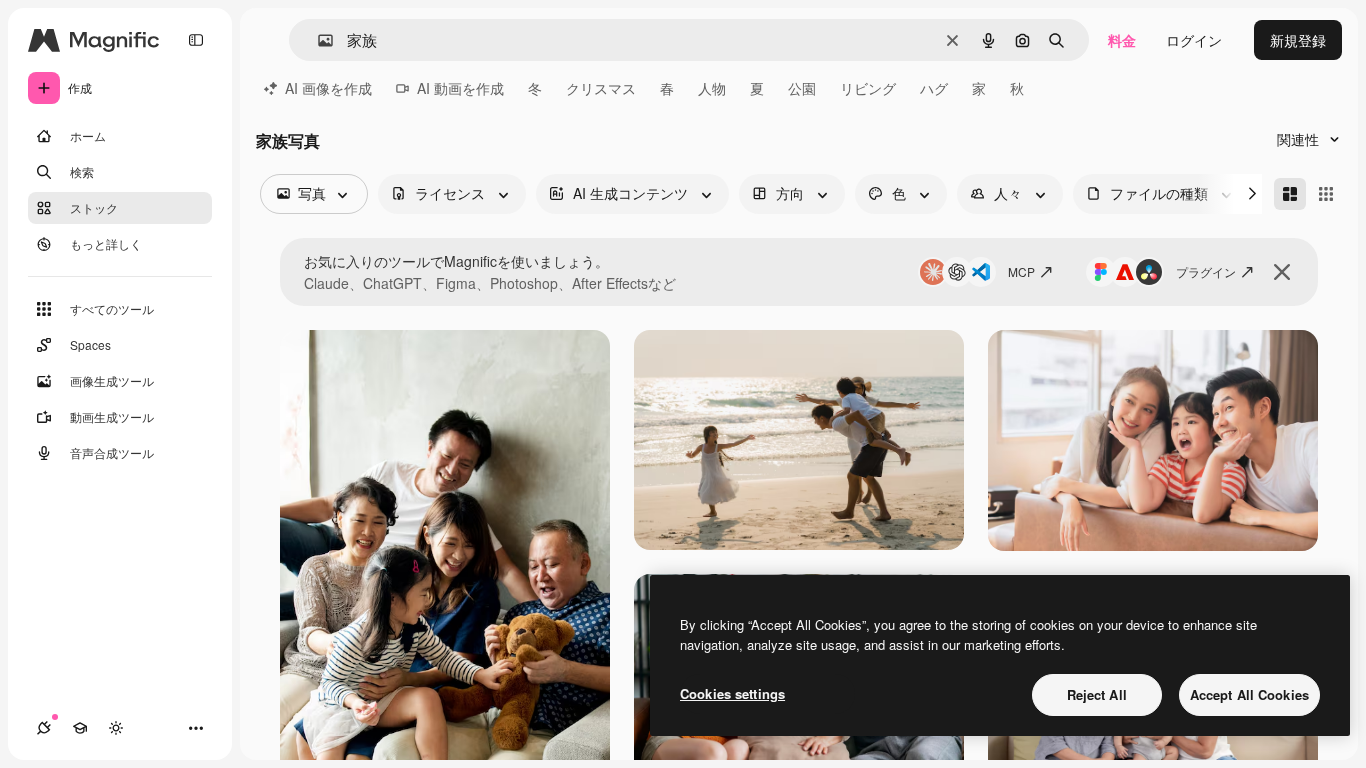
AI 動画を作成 (460, 88)
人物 (712, 88)
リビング (868, 88)
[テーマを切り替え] (116, 728)
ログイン (1194, 40)
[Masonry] (1290, 194)
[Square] (1326, 194)
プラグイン (1206, 271)
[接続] (44, 728)
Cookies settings (732, 693)
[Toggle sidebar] (196, 40)
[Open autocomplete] (317, 40)
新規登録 (1298, 40)
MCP (1021, 271)
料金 (1122, 40)
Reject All (1097, 694)
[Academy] (80, 728)
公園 (802, 88)
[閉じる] (1282, 272)
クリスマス (601, 88)
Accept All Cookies (1249, 694)
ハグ (934, 88)
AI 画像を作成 (328, 88)
